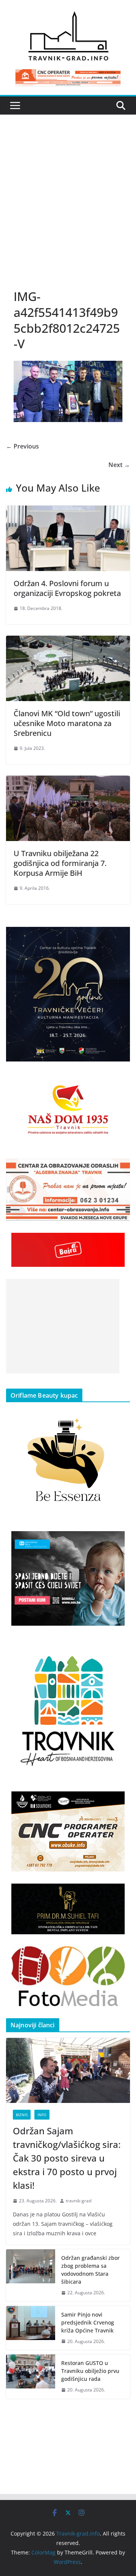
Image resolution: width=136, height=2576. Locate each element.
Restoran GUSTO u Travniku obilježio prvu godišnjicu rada (90, 2371)
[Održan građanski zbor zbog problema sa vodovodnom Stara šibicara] (31, 2275)
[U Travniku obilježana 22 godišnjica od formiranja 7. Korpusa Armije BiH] (68, 781)
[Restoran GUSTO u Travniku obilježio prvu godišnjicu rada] (31, 2377)
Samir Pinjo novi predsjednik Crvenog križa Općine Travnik (88, 2322)
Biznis (22, 2115)
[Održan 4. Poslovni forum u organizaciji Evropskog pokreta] (68, 511)
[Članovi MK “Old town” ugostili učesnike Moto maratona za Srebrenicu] (68, 641)
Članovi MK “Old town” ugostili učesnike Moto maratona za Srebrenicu (67, 723)
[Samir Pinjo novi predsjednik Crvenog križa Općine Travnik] (31, 2328)
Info (42, 2115)
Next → (119, 465)
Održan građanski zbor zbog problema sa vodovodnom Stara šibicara (90, 2270)
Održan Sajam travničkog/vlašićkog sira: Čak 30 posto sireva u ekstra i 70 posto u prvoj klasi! (67, 2158)
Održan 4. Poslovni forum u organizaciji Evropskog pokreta (67, 588)
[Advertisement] (68, 209)
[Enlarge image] (120, 937)
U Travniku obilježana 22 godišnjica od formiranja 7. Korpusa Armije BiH (60, 863)
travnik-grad (79, 2201)
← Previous (22, 446)
